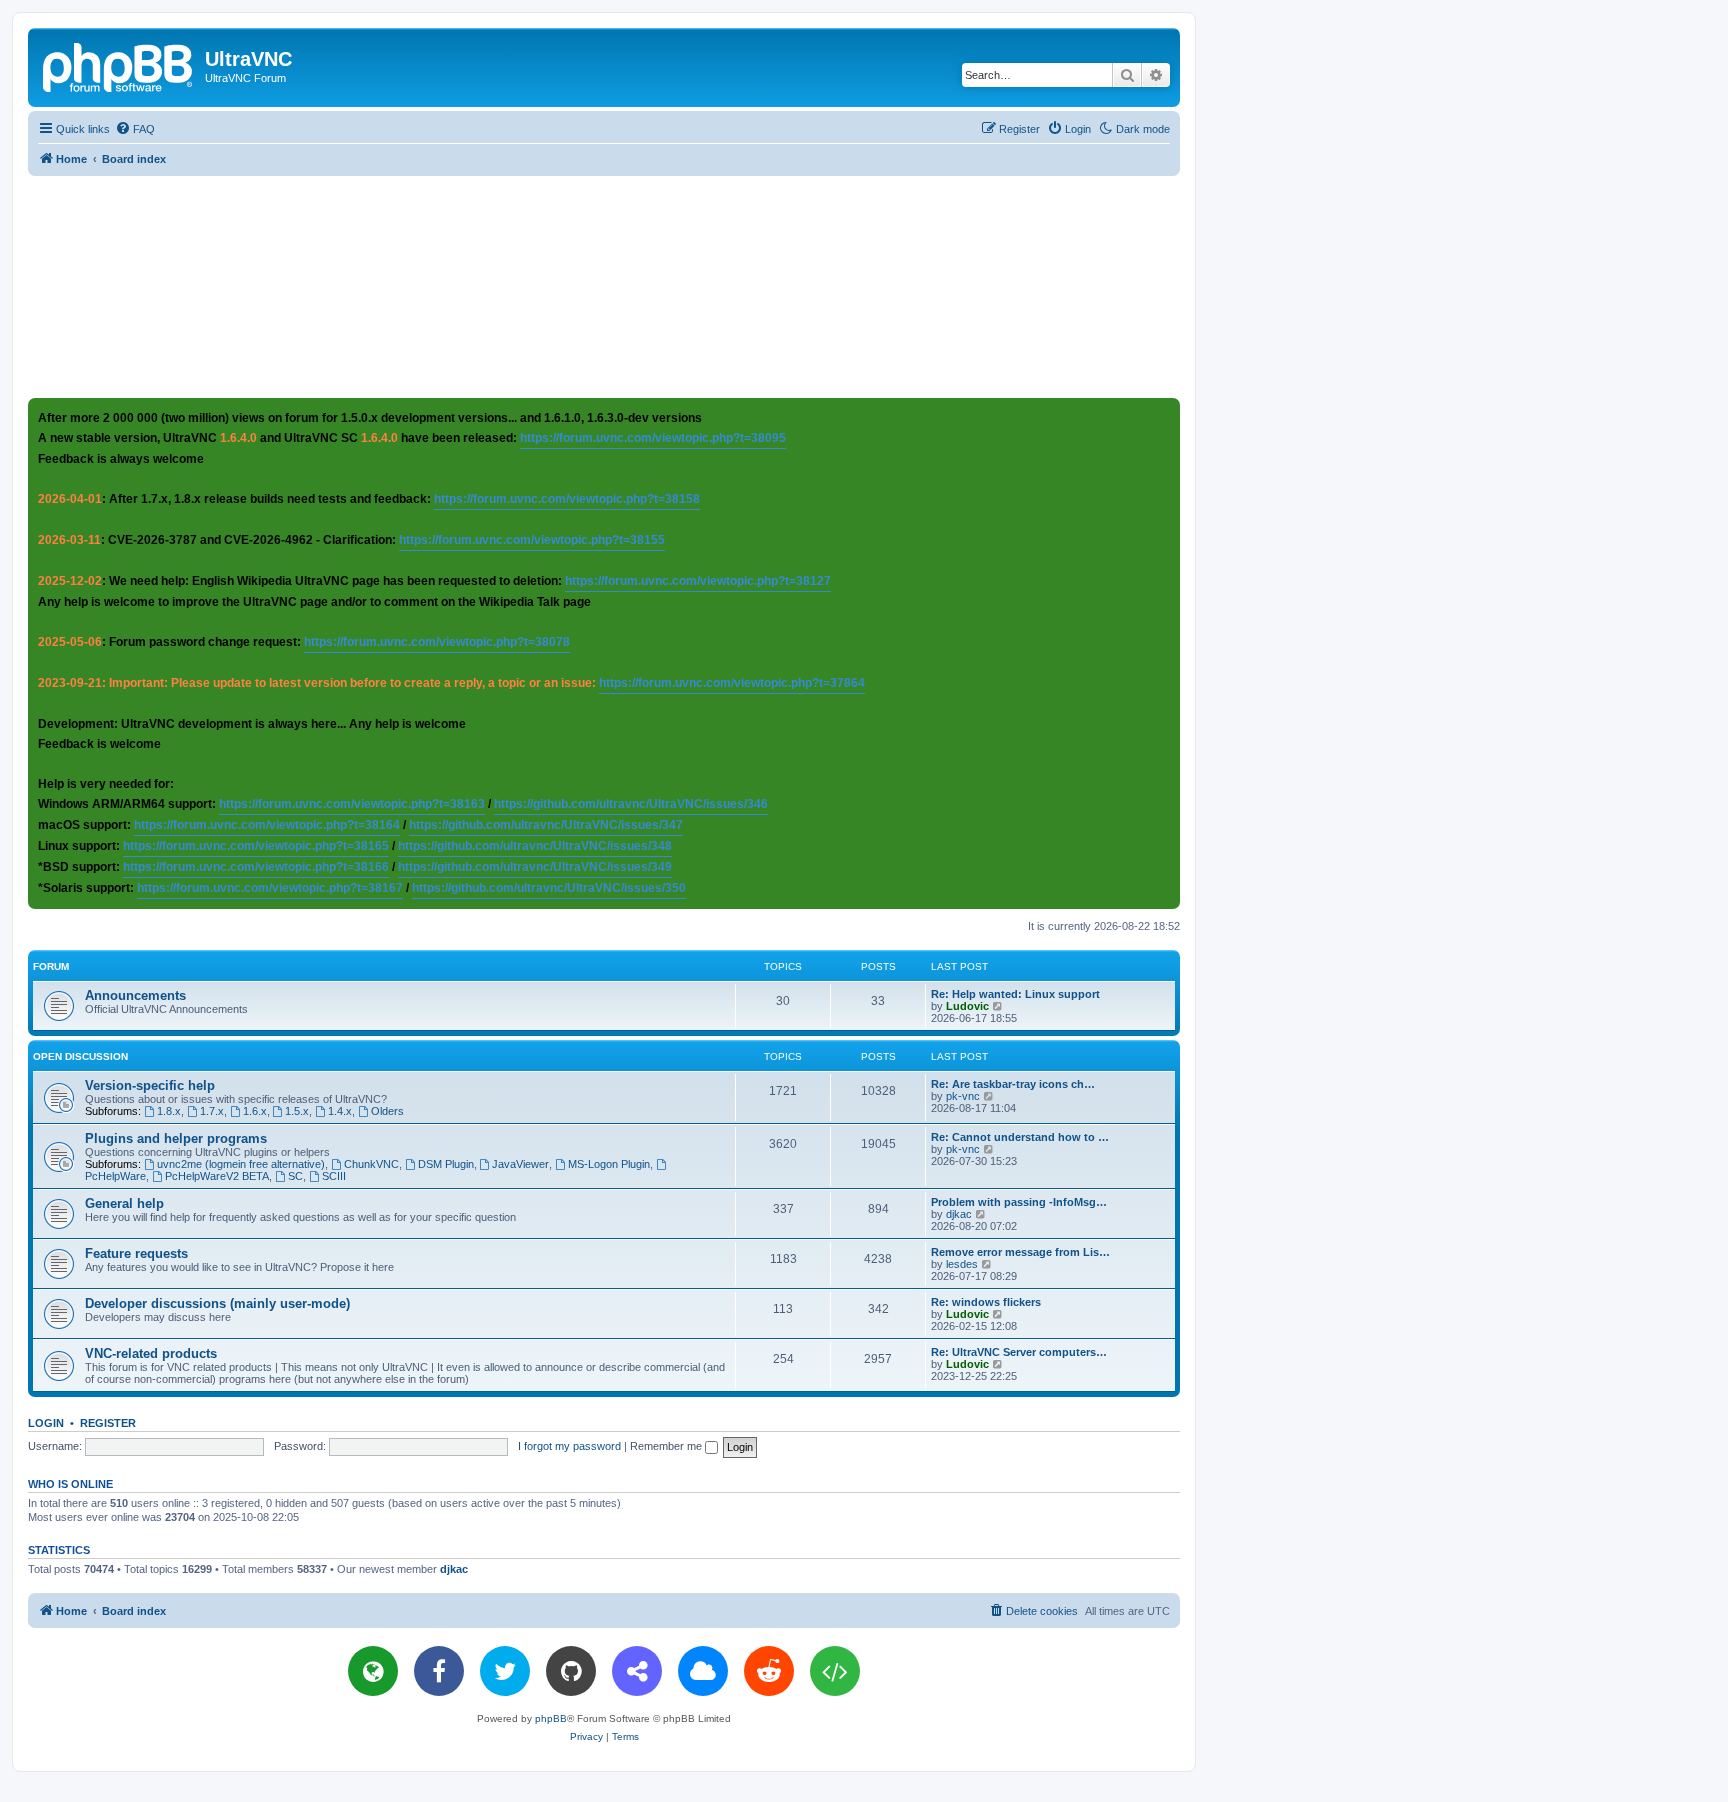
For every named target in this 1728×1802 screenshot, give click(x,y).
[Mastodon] (637, 1671)
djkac (959, 1214)
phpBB (551, 1718)
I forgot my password (569, 1446)
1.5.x (297, 1111)
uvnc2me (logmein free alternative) (241, 1164)
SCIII (334, 1176)
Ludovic (967, 1006)
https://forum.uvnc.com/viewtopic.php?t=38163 (352, 804)
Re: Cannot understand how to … (1020, 1137)
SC (295, 1176)
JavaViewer (520, 1164)
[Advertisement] (604, 286)
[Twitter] (505, 1671)
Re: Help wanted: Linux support (1015, 994)
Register (108, 1423)
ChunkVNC (371, 1164)
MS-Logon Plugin (609, 1164)
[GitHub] (571, 1671)
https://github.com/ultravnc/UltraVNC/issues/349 (535, 867)
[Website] (373, 1671)
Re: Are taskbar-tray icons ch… (1013, 1084)
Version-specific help (150, 1085)
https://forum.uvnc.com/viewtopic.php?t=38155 (532, 540)
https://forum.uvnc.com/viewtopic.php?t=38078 (437, 642)
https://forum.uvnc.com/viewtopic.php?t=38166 (256, 867)
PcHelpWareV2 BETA (217, 1176)
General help (124, 1203)
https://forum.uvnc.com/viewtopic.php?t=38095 (653, 438)
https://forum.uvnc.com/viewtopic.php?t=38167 (270, 888)
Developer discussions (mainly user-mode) (217, 1303)
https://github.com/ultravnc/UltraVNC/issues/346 (631, 804)
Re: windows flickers (986, 1302)
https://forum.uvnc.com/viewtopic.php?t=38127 (698, 581)
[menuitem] (135, 129)
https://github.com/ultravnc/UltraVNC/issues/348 (535, 846)
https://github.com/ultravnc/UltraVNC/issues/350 (549, 888)
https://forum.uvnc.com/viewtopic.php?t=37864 (732, 683)
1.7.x (212, 1111)
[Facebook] (439, 1671)
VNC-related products (151, 1353)
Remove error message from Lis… (1020, 1252)
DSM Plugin (446, 1164)
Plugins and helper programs (176, 1138)
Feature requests (136, 1253)
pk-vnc (963, 1096)
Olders (387, 1111)
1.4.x (340, 1111)
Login (46, 1423)
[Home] (119, 65)
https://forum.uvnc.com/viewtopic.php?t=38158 (567, 499)
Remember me (667, 1446)
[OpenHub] (835, 1671)
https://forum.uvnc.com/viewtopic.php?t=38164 (267, 825)
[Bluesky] (703, 1671)
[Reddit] (769, 1671)
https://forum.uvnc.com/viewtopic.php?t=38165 (256, 846)
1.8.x (169, 1111)
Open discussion (80, 1056)
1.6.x (255, 1111)
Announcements (135, 995)
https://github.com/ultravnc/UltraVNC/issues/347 (546, 825)
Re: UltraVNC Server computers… (1019, 1352)
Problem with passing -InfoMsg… (1019, 1202)
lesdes (962, 1264)
